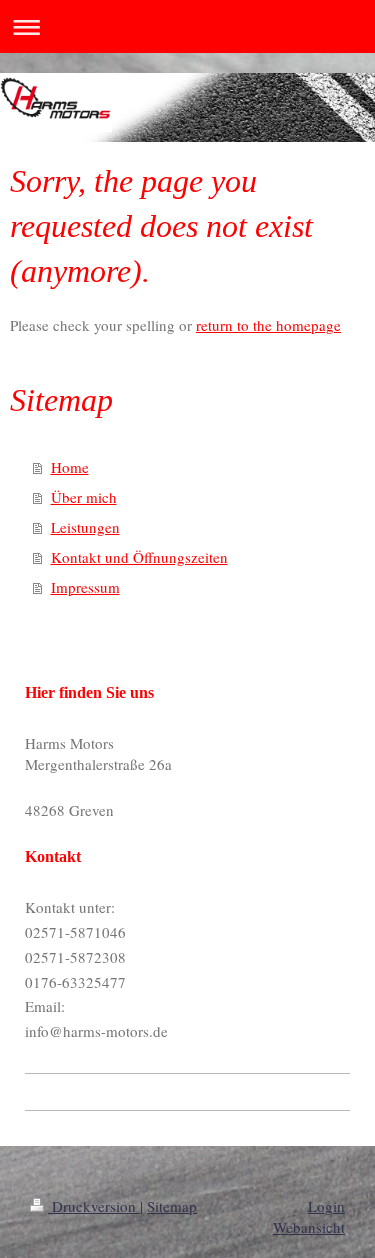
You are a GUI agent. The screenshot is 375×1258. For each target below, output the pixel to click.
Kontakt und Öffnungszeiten (139, 557)
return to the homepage (268, 325)
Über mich (84, 497)
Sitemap (172, 1206)
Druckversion (94, 1206)
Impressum (85, 587)
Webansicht (309, 1227)
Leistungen (85, 527)
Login (326, 1206)
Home (70, 467)
